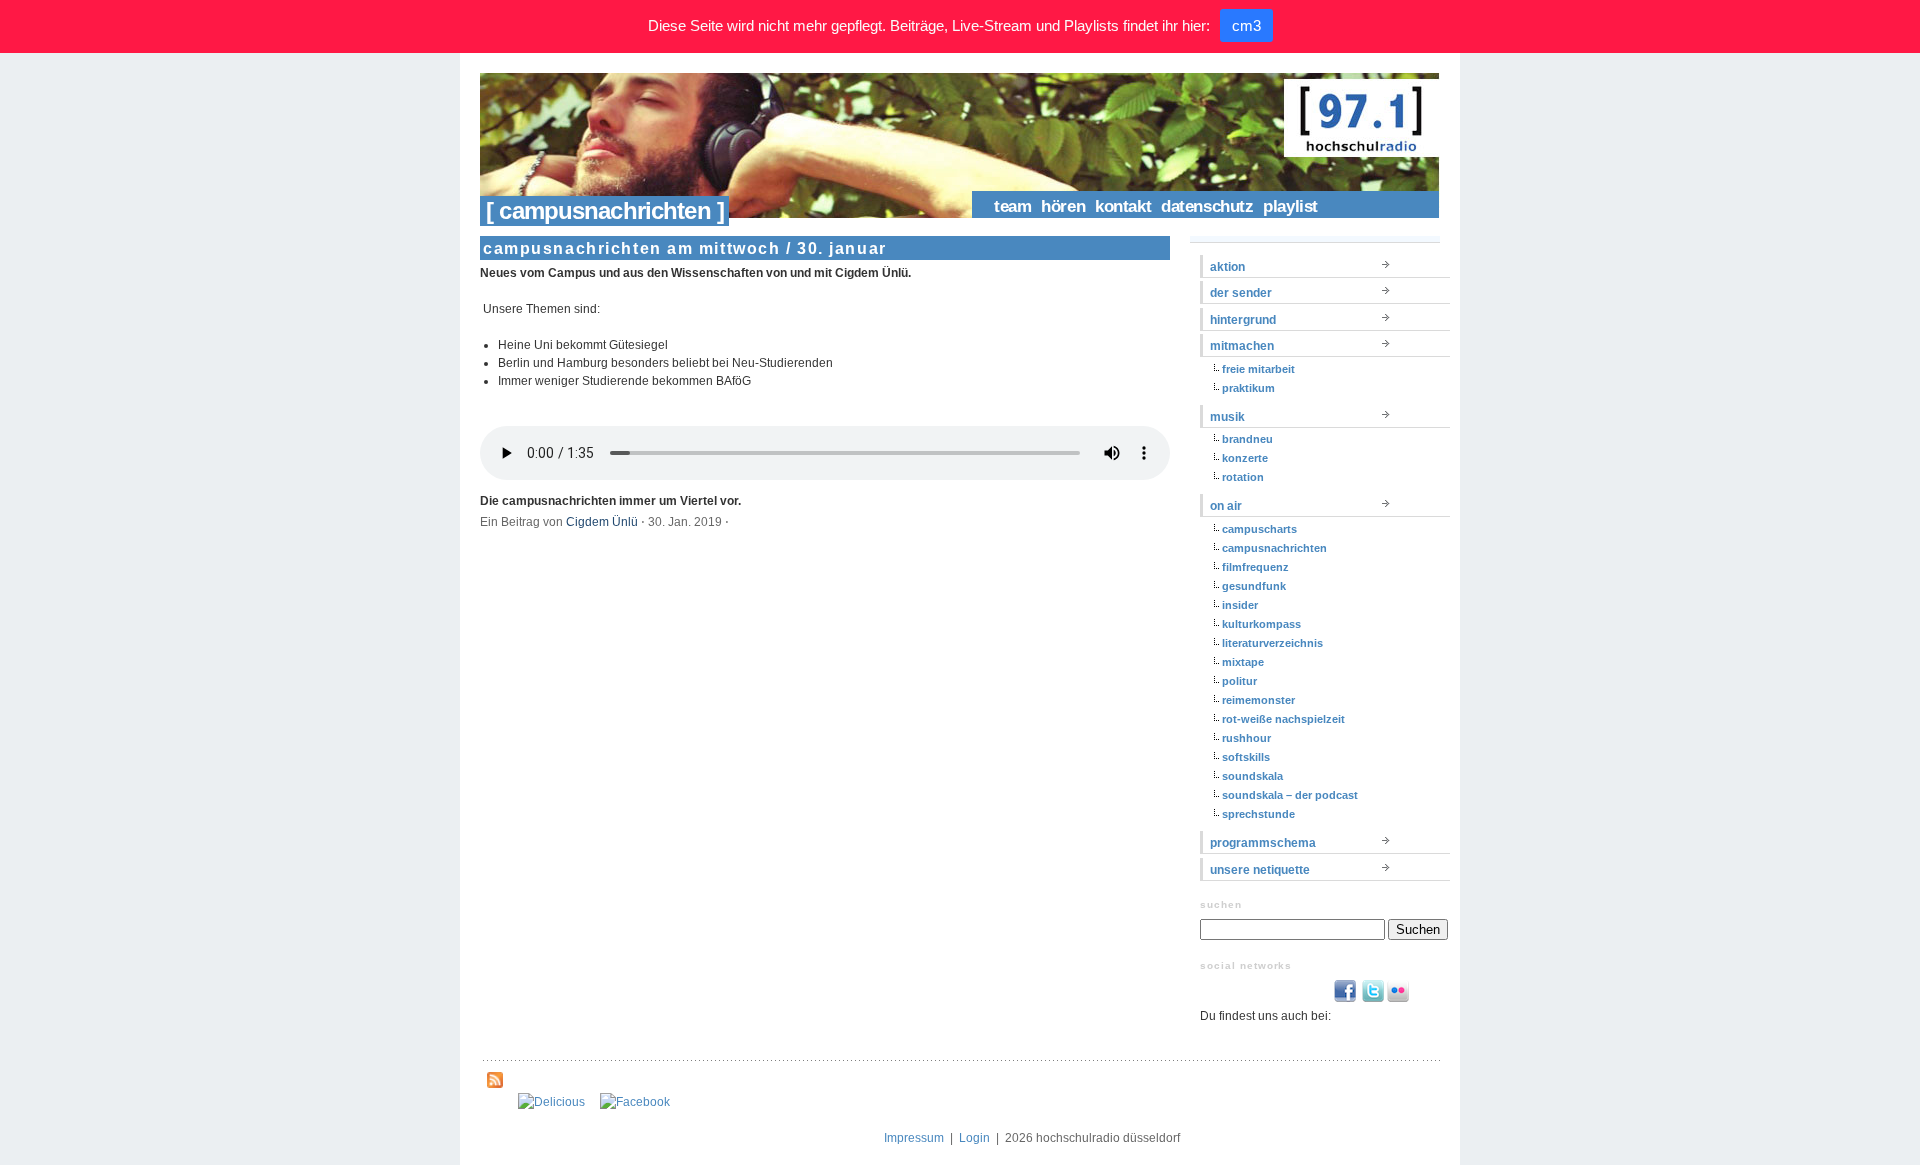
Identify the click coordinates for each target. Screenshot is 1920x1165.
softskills (1246, 757)
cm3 (1246, 25)
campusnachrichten (1274, 548)
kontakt (1123, 206)
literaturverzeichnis (1272, 643)
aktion (1227, 267)
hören (1063, 206)
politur (1239, 681)
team (1012, 206)
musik (1227, 417)
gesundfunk (1254, 586)
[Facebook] (635, 1102)
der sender (1241, 293)
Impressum (914, 1138)
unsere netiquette (1260, 870)
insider (1240, 605)
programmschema (1263, 843)
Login (974, 1138)
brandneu (1247, 439)
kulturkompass (1261, 624)
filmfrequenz (1255, 567)
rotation (1243, 477)
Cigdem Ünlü (602, 522)
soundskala (1252, 776)
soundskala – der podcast (1290, 795)
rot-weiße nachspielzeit (1283, 719)
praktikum (1248, 388)
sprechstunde (1258, 814)
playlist (1290, 206)
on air (1226, 506)
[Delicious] (551, 1102)
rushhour (1246, 738)
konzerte (1245, 458)
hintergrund (1243, 320)
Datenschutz (1207, 206)
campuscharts (1259, 529)
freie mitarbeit (1258, 369)
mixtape (1243, 662)
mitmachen (1242, 346)
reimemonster (1258, 700)
